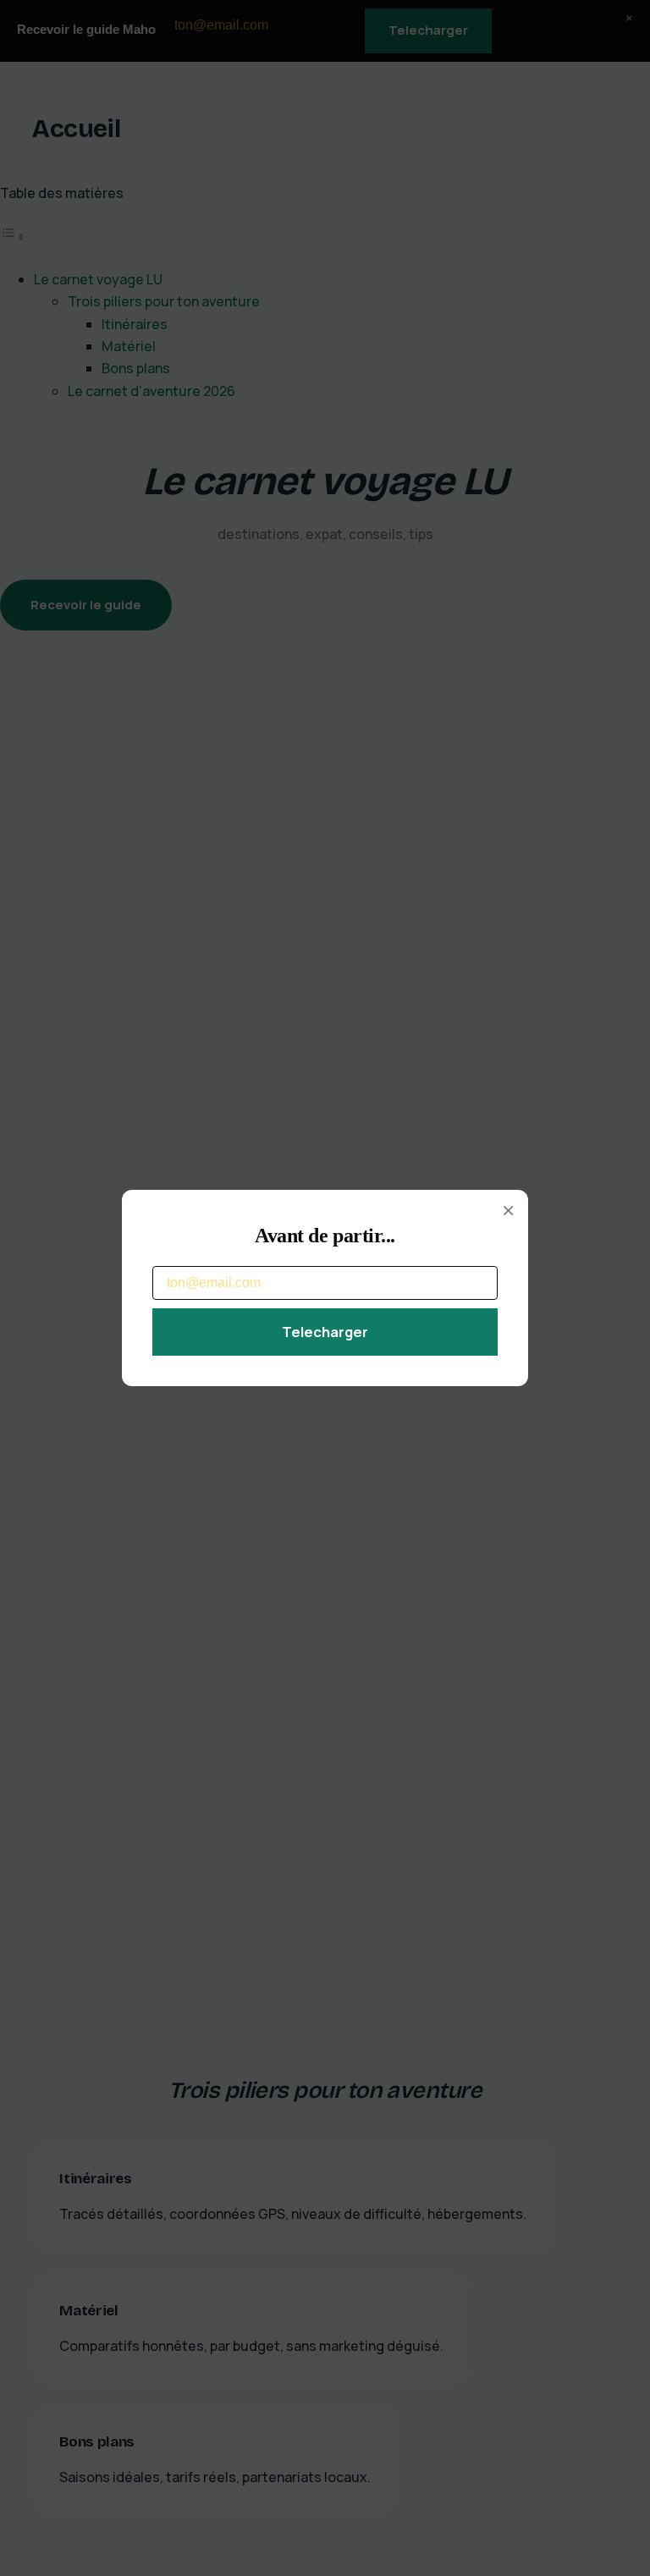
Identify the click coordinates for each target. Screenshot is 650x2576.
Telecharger (325, 1332)
